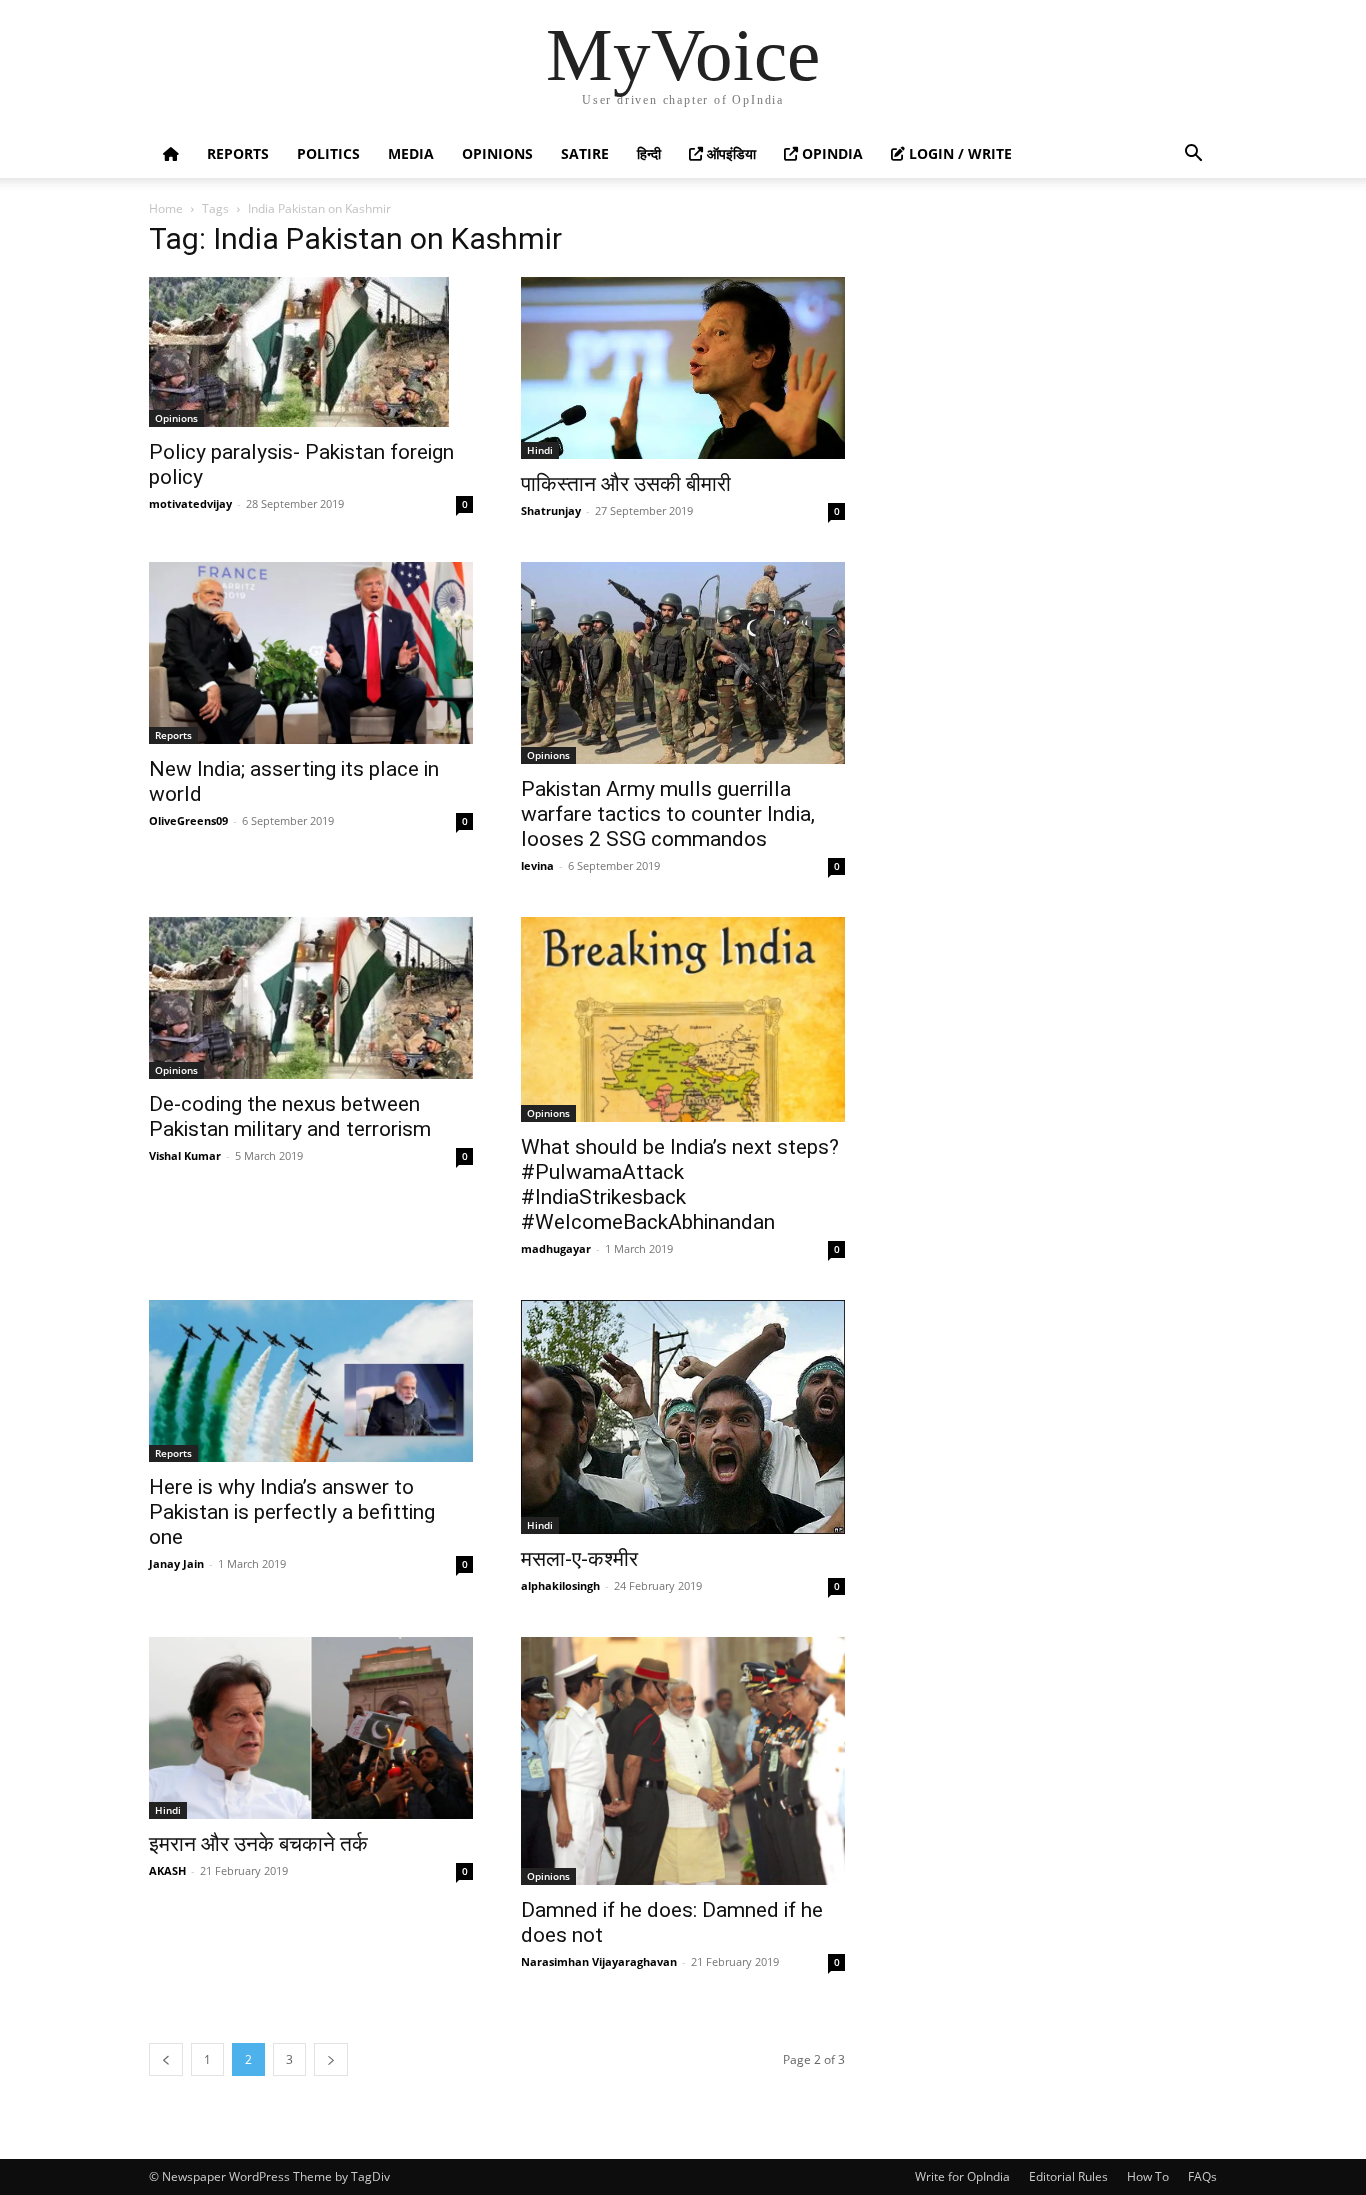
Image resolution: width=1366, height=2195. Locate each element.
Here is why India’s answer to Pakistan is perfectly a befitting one (292, 1512)
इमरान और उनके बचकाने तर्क (258, 1844)
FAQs (1202, 2176)
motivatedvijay (190, 503)
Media (411, 153)
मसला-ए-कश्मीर (579, 1559)
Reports (238, 153)
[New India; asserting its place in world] (311, 653)
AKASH (167, 1870)
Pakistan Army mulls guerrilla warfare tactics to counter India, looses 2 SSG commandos (668, 814)
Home (166, 208)
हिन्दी (649, 153)
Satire (585, 153)
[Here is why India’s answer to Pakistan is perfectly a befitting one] (311, 1381)
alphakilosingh (560, 1585)
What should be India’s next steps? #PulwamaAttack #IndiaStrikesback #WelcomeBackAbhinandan (680, 1184)
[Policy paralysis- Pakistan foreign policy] (311, 352)
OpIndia (830, 153)
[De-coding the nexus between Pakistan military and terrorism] (311, 998)
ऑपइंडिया (729, 153)
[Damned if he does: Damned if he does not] (683, 1761)
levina (537, 865)
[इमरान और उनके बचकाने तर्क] (311, 1728)
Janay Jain (176, 1563)
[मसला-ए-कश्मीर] (683, 1417)
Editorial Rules (1068, 2176)
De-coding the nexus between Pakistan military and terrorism (290, 1116)
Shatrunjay (551, 510)
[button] (1193, 155)
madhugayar (556, 1248)
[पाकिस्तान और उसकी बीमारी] (683, 368)
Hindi (540, 450)
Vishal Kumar (185, 1155)
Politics (328, 153)
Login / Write (958, 153)
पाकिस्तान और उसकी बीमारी (626, 484)
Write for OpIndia (962, 2176)
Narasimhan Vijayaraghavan (599, 1961)
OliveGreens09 (188, 820)
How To (1148, 2176)
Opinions (497, 153)
